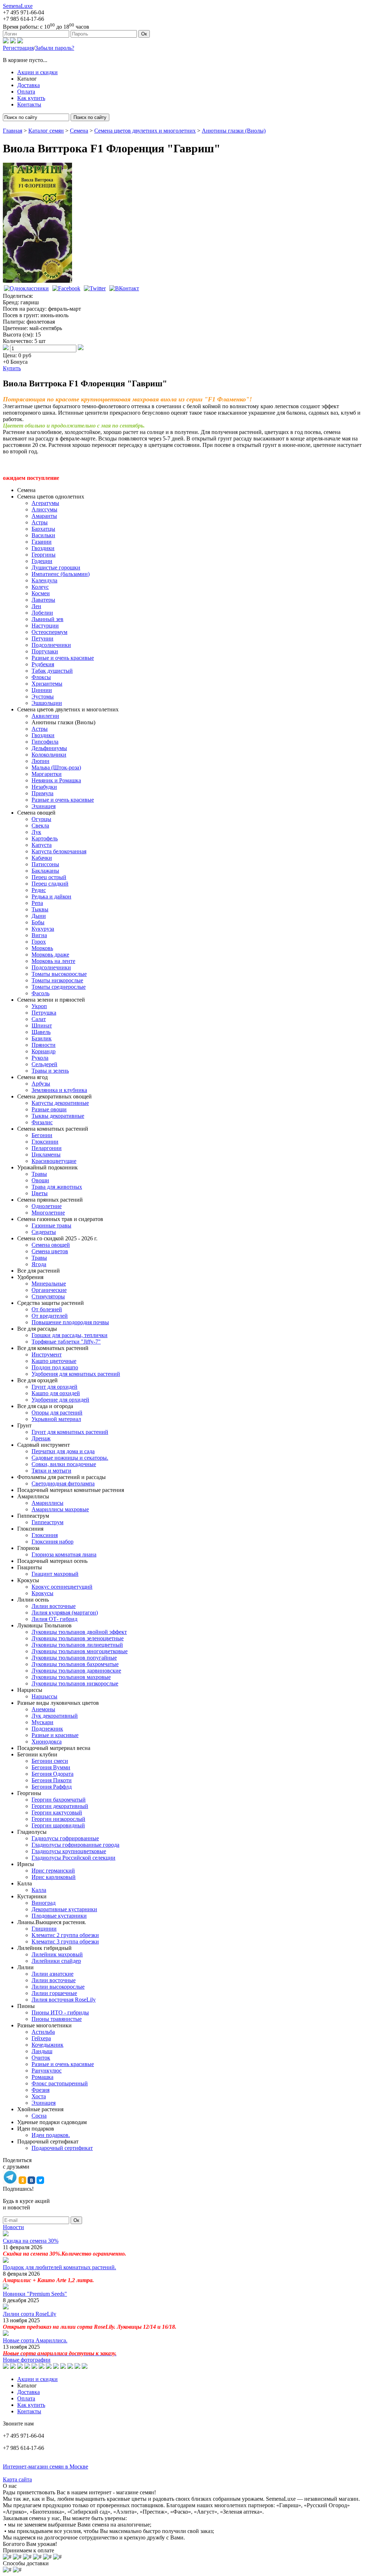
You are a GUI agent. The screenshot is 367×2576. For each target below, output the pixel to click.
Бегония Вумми (51, 1767)
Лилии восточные (54, 1606)
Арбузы (41, 1084)
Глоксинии (45, 1142)
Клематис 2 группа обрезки (65, 1935)
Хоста (39, 2096)
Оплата (26, 92)
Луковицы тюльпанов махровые (71, 1677)
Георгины (44, 555)
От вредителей (50, 1316)
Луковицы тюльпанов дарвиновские (76, 1671)
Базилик (42, 1038)
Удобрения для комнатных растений (76, 1374)
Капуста (42, 845)
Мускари (42, 1722)
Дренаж (41, 1438)
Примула (42, 793)
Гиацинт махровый (55, 1574)
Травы (39, 1174)
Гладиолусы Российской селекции (73, 1858)
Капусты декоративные (60, 1103)
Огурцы (41, 819)
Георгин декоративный (60, 1806)
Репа (37, 903)
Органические (49, 1290)
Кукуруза (43, 929)
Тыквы (40, 909)
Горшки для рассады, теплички (70, 1335)
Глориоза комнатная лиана (64, 1554)
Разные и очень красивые (63, 658)
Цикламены (46, 1155)
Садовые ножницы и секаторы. (70, 1458)
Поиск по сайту (90, 117)
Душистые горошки (56, 567)
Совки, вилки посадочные (64, 1464)
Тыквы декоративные (58, 1116)
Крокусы (42, 1593)
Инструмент (47, 1354)
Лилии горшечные (54, 1993)
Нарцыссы (44, 1696)
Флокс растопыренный (60, 2083)
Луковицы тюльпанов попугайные (74, 1658)
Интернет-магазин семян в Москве (46, 2467)
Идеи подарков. (51, 2135)
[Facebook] (20, 41)
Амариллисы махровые (60, 1509)
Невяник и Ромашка (56, 780)
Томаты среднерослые (59, 987)
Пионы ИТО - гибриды (60, 2012)
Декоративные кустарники (64, 1909)
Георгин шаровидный (58, 1825)
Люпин (40, 761)
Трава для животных (57, 1187)
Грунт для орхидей (54, 1387)
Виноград (44, 1903)
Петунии (42, 638)
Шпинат (42, 1025)
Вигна (39, 935)
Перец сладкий (50, 884)
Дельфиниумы (49, 748)
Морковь (42, 948)
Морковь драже (50, 955)
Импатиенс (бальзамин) (61, 574)
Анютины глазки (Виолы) (234, 131)
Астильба (43, 2032)
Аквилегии (45, 716)
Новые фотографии (27, 2360)
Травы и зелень (50, 1071)
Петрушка (44, 1013)
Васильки (43, 535)
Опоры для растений (57, 1413)
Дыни (39, 916)
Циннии (42, 690)
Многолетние (48, 1213)
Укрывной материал (56, 1419)
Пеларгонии (47, 1148)
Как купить (31, 98)
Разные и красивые (55, 1735)
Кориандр (44, 1051)
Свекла (40, 826)
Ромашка (42, 2077)
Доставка (28, 85)
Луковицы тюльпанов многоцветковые (80, 1651)
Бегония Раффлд (52, 1787)
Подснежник (47, 1729)
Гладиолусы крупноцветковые (69, 1851)
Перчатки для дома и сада (63, 1451)
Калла (39, 1890)
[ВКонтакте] (13, 41)
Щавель (41, 1032)
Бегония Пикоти (52, 1780)
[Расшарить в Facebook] (66, 288)
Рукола (40, 1058)
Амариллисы (47, 1503)
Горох (39, 942)
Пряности (44, 1045)
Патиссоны (45, 864)
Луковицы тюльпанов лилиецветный (77, 1645)
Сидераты (44, 1232)
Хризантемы (47, 684)
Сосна (39, 2116)
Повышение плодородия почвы (70, 1322)
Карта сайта (17, 2479)
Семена (79, 131)
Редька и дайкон (51, 896)
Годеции (42, 561)
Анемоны (43, 1709)
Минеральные (49, 1284)
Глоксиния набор (53, 1542)
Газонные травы (51, 1225)
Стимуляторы (48, 1296)
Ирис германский (53, 1871)
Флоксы (41, 677)
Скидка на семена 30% (31, 2241)
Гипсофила (45, 742)
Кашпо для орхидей (56, 1393)
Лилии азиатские (53, 1974)
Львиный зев (47, 619)
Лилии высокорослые (58, 1987)
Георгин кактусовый (57, 1812)
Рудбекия (43, 664)
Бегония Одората (53, 1774)
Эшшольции (47, 703)
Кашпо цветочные (54, 1361)
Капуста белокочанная (59, 851)
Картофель (45, 838)
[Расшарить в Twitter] (95, 288)
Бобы (38, 922)
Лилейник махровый (57, 1954)
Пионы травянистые (57, 2019)
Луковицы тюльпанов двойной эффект (79, 1632)
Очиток (41, 2058)
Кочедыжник (47, 2045)
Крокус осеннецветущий (62, 1587)
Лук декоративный (55, 1716)
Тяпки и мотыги (51, 1471)
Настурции (45, 626)
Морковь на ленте (53, 961)
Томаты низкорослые (57, 980)
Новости (13, 2227)
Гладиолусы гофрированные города (75, 1845)
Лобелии (42, 613)
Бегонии (42, 1135)
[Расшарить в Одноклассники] (26, 288)
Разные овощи (49, 1109)
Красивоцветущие (54, 1161)
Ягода (39, 1264)
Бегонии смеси (50, 1761)
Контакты (29, 104)
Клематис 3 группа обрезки (65, 1941)
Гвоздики (43, 548)
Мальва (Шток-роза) (56, 767)
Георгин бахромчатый (59, 1800)
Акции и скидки (37, 72)
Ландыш (42, 2051)
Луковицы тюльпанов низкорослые (75, 1683)
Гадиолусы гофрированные (65, 1838)
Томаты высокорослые (59, 974)
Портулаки (45, 651)
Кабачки (42, 858)
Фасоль (40, 993)
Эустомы (43, 697)
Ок (144, 34)
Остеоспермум (49, 632)
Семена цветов (50, 1251)
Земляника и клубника (59, 1090)
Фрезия (40, 2090)
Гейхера (41, 2038)
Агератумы (45, 503)
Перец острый (49, 877)
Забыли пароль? (55, 48)
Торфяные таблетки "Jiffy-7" (66, 1342)
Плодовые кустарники (59, 1916)
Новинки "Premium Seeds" (35, 2294)
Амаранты (44, 516)
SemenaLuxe (18, 6)
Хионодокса (47, 1742)
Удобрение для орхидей (60, 1400)
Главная (13, 131)
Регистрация (18, 48)
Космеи (41, 593)
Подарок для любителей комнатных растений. (59, 2267)
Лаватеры (43, 600)
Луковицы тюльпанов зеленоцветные (78, 1638)
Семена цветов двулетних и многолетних (145, 131)
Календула (44, 580)
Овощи (40, 1180)
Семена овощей (51, 1245)
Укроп (39, 1006)
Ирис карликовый (54, 1877)
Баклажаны (45, 871)
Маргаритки (47, 774)
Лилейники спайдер (56, 1961)
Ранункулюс (47, 2071)
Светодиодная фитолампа (63, 1483)
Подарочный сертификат (62, 2148)
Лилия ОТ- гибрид (54, 1619)
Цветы (40, 1193)
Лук (36, 832)
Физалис (42, 1122)
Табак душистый (52, 671)
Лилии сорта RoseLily (30, 2314)
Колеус (40, 587)
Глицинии (44, 1929)
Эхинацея (44, 806)
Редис (39, 890)
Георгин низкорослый (58, 1819)
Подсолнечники (51, 645)
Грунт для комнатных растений (70, 1432)
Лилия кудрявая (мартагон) (65, 1613)
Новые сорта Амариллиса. (35, 2340)
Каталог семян (46, 131)
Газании (42, 542)
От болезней (47, 1309)
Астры (40, 522)
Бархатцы (43, 529)
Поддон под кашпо (55, 1367)
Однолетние (47, 1206)
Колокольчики (49, 755)
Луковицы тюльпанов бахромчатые (75, 1664)
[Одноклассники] (6, 41)
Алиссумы (44, 509)
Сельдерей (44, 1064)
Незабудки (44, 787)
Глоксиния (45, 1535)
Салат (39, 1019)
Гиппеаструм (47, 1522)
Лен (36, 606)
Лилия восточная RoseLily (64, 2000)
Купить (12, 368)
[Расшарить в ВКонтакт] (124, 288)
